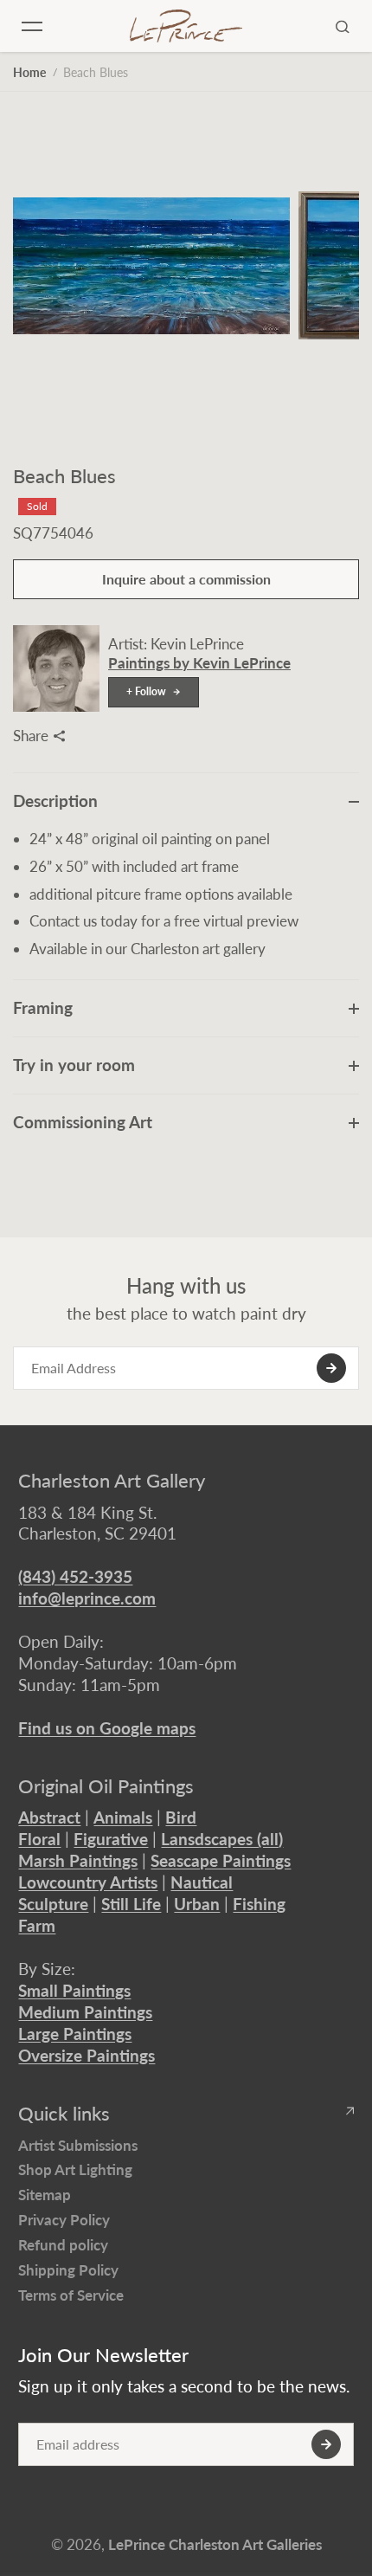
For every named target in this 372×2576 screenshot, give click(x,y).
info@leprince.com (87, 1598)
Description (55, 801)
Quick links (64, 2114)
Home (29, 72)
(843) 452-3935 (75, 1576)
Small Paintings (74, 1990)
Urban (197, 1904)
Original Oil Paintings (106, 1786)
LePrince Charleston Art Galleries (215, 2544)
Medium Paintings (85, 2012)
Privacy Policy (64, 2220)
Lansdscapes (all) (222, 1839)
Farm (37, 1925)
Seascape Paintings (221, 1860)
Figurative (111, 1839)
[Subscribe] (331, 1368)
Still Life (131, 1904)
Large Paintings (75, 2034)
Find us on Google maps (107, 1728)
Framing (43, 1007)
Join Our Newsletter (103, 2355)
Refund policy (63, 2245)
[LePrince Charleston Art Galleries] (186, 26)
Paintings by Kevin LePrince (199, 663)
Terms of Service (71, 2295)
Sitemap (45, 2195)
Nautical (202, 1882)
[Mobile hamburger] (32, 26)
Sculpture (53, 1904)
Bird (181, 1817)
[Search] (343, 26)
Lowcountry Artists (88, 1882)
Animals (123, 1817)
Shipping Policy (68, 2270)
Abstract (49, 1817)
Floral (39, 1839)
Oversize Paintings (87, 2055)
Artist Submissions (78, 2145)
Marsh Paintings (78, 1860)
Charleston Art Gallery (112, 1481)
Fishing (259, 1904)
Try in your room (74, 1065)
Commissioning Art (83, 1122)
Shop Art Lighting (75, 2169)
